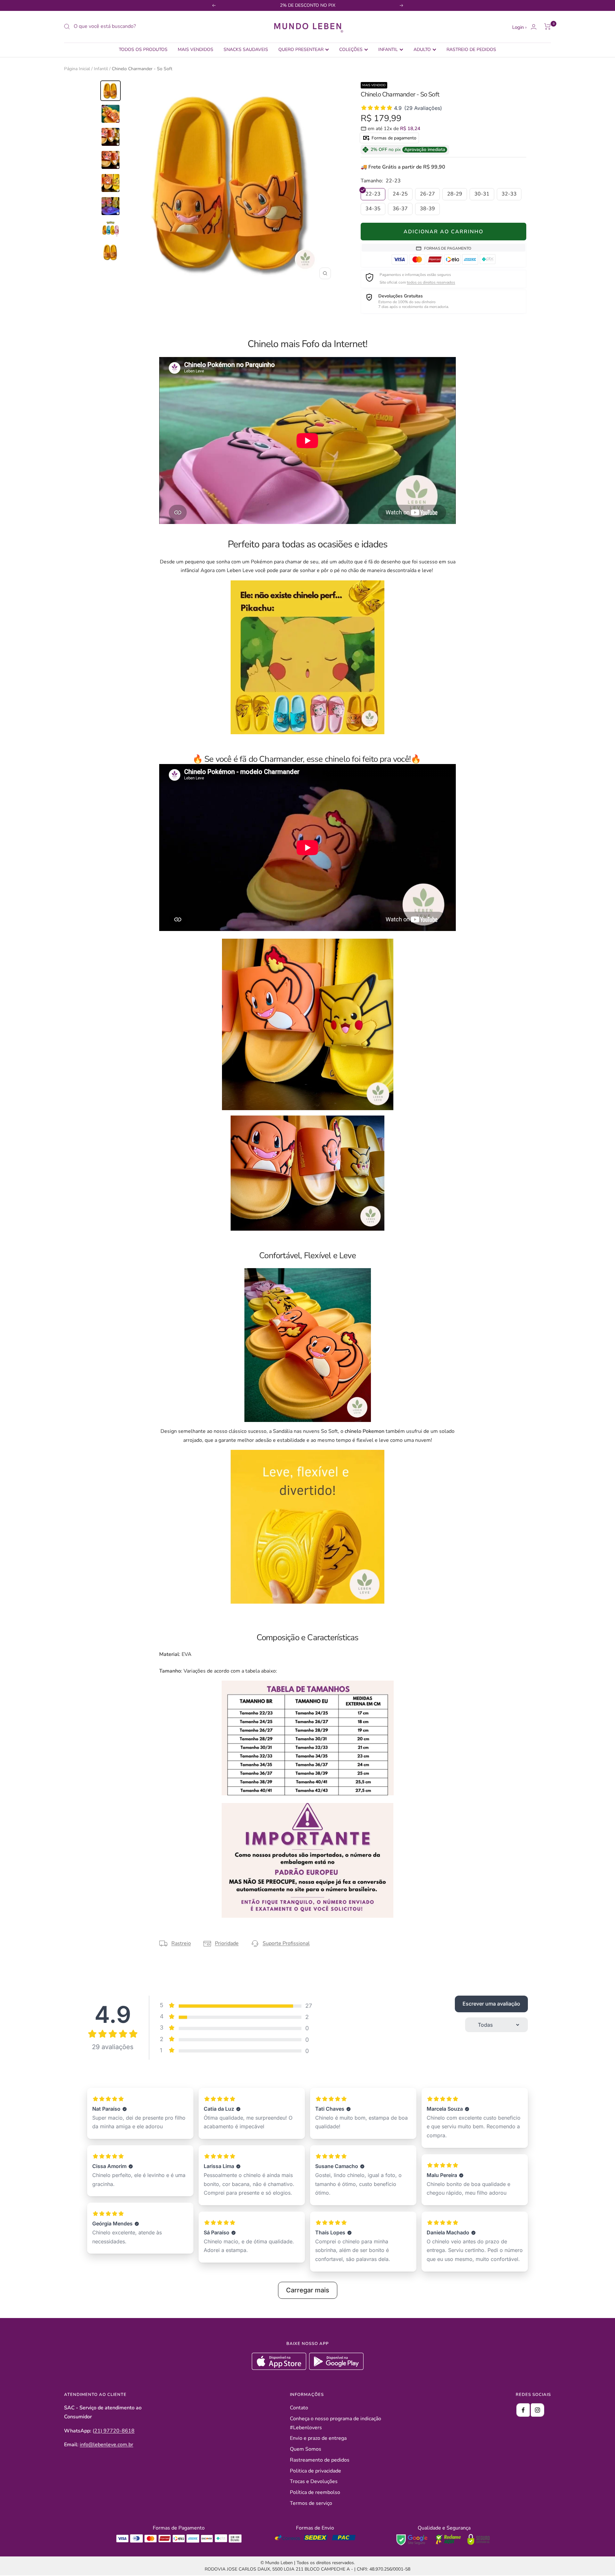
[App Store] (280, 2368)
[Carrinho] (548, 27)
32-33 (509, 194)
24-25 (400, 194)
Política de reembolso (315, 2492)
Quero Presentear (301, 50)
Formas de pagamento (393, 138)
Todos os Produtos (143, 50)
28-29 (455, 194)
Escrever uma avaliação (491, 2004)
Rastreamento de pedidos (320, 2460)
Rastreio (181, 1943)
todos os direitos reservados (431, 282)
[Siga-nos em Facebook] (523, 2410)
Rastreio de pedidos (471, 50)
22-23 (373, 194)
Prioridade (227, 1943)
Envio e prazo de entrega (318, 2438)
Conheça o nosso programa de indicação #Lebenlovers (336, 2423)
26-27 (427, 194)
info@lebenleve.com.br (107, 2445)
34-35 (373, 209)
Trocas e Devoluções (314, 2481)
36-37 (400, 209)
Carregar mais (308, 2290)
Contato (299, 2408)
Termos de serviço (311, 2503)
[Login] (534, 27)
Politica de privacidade (316, 2471)
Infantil (388, 50)
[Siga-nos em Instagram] (537, 2410)
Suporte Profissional (286, 1943)
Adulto (422, 50)
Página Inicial (77, 69)
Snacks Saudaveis (246, 50)
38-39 (427, 209)
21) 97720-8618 (114, 2431)
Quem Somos (306, 2449)
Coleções (351, 50)
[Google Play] (336, 2368)
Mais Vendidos (196, 50)
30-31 (482, 194)
